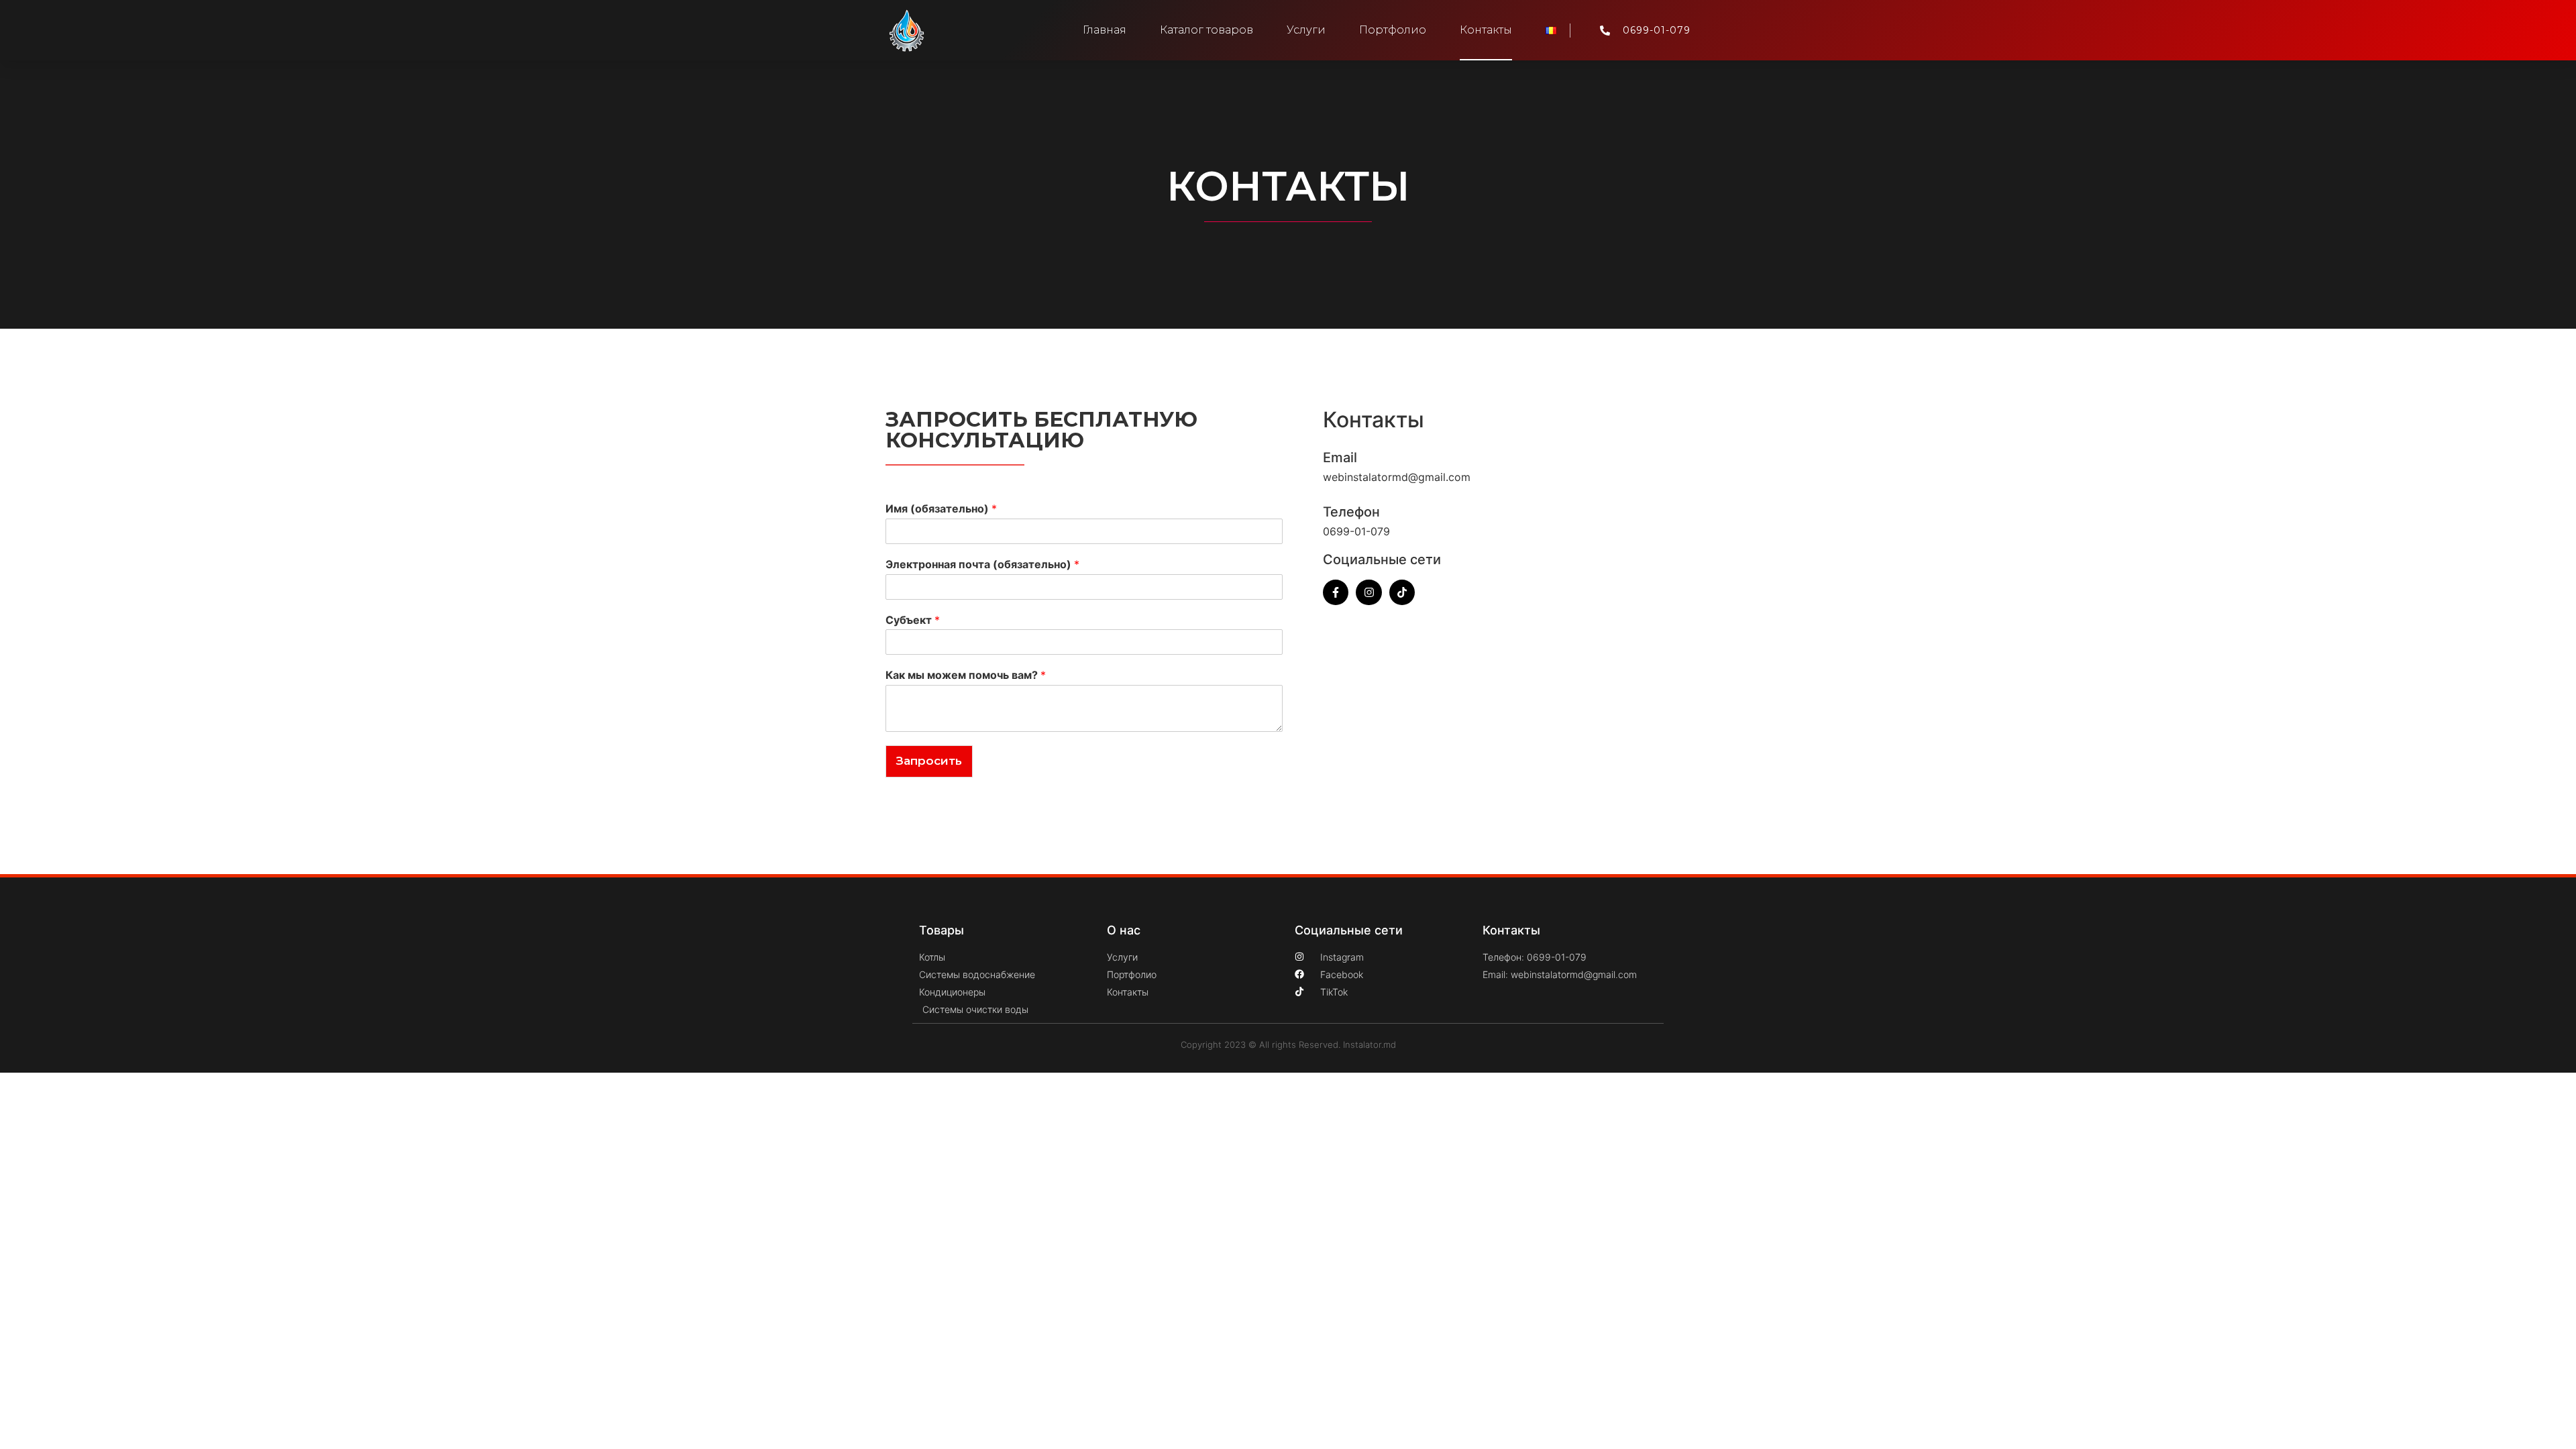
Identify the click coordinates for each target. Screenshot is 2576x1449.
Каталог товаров (1206, 30)
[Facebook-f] (1336, 592)
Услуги (1306, 30)
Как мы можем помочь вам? (966, 675)
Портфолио (1393, 30)
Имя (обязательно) (941, 508)
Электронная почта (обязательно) (982, 564)
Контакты (1486, 30)
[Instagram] (1368, 592)
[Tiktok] (1402, 592)
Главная (1105, 30)
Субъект (913, 620)
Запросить (929, 761)
